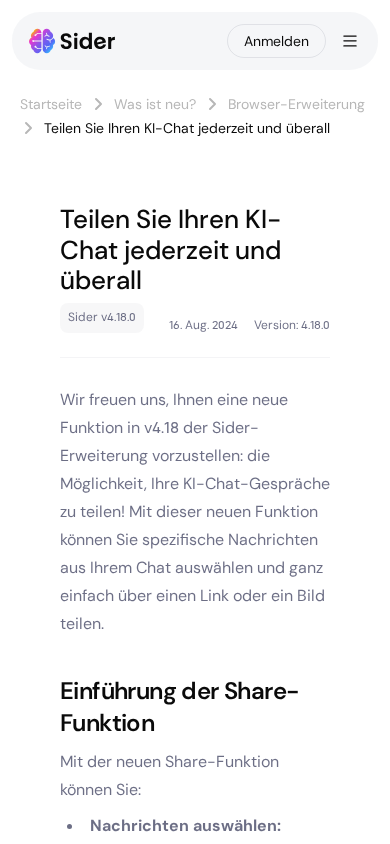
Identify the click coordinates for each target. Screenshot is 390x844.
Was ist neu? (155, 104)
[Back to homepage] (72, 41)
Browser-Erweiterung (296, 104)
